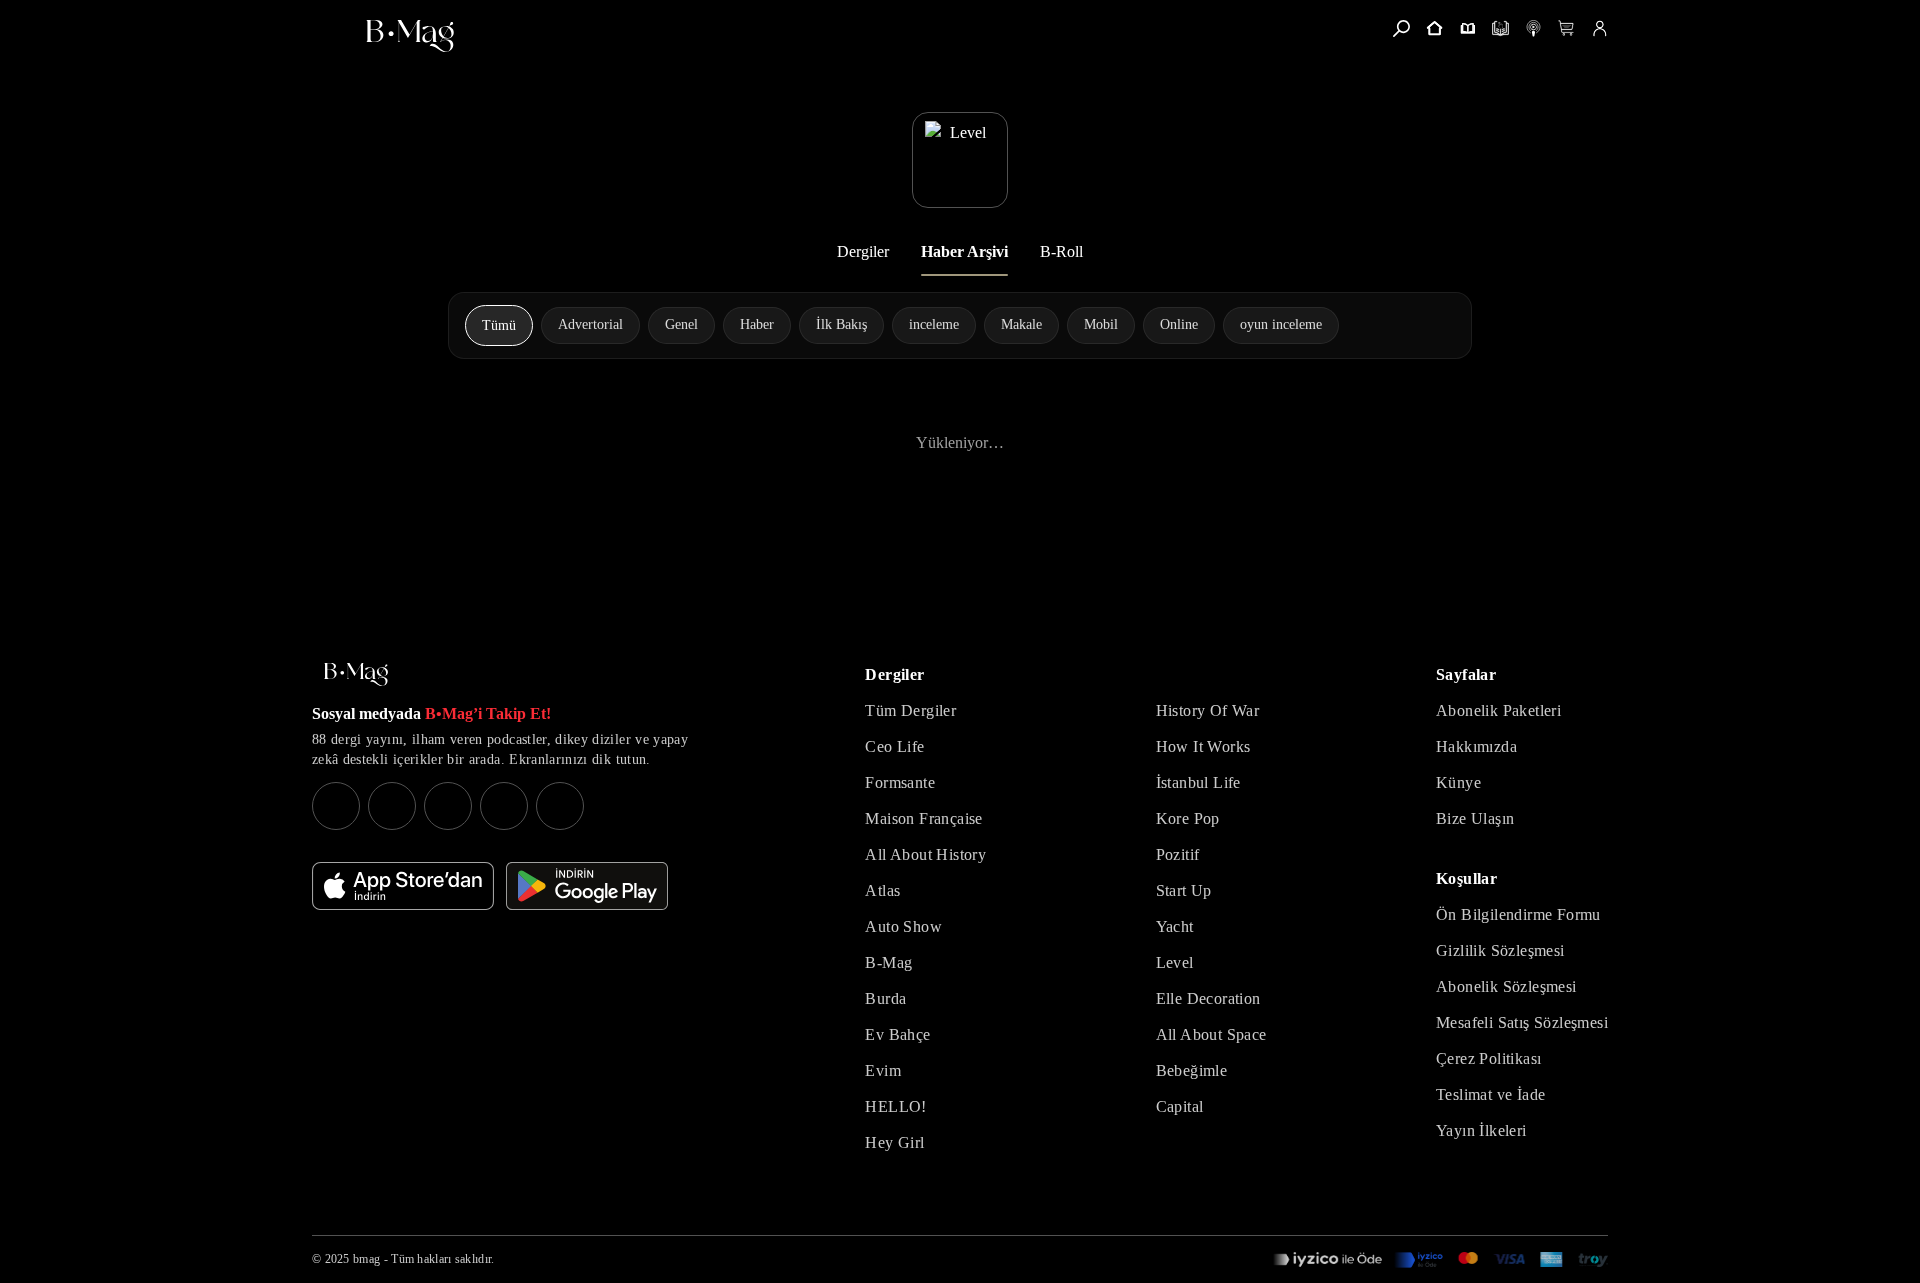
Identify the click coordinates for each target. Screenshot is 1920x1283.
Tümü (499, 325)
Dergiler (863, 251)
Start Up (1184, 890)
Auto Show (903, 926)
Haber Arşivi (964, 251)
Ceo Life (894, 746)
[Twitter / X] (448, 806)
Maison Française (923, 818)
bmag (366, 1259)
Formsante (900, 782)
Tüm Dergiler (910, 710)
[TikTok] (560, 806)
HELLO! (895, 1106)
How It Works (1203, 746)
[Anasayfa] (1434, 28)
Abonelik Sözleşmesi (1506, 986)
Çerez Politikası (1488, 1058)
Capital (1180, 1106)
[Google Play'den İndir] (587, 886)
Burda (885, 998)
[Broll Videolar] (1533, 28)
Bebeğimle (1192, 1070)
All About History (925, 854)
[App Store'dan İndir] (403, 886)
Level (1175, 962)
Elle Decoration (1208, 998)
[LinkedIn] (504, 806)
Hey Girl (894, 1142)
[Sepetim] (1566, 28)
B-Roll (1061, 251)
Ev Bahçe (897, 1034)
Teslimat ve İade (1490, 1094)
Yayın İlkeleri (1481, 1130)
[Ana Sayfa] (356, 674)
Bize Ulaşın (1475, 818)
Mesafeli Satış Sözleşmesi (1522, 1022)
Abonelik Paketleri (1498, 710)
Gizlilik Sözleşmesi (1500, 950)
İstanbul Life (1198, 782)
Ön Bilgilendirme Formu (1518, 914)
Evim (883, 1070)
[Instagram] (336, 806)
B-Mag (888, 962)
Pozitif (1178, 854)
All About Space (1211, 1034)
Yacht (1175, 926)
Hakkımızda (1476, 746)
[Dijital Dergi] (1500, 28)
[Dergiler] (1467, 28)
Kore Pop (1188, 818)
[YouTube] (392, 806)
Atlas (882, 890)
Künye (1458, 782)
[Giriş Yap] (1599, 28)
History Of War (1208, 710)
